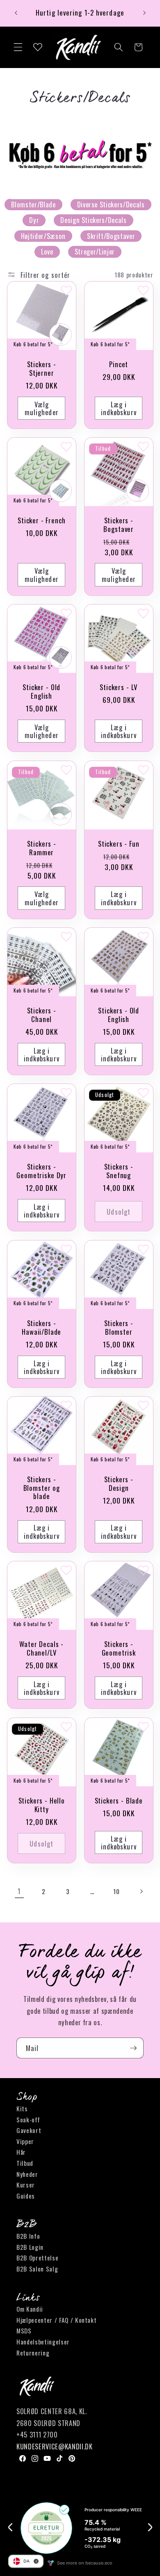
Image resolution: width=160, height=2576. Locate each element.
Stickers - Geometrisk (119, 1649)
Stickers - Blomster (119, 1327)
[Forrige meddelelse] (16, 13)
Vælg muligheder (41, 408)
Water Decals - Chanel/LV (41, 1649)
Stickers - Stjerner (41, 369)
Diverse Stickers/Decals (111, 204)
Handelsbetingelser (43, 2342)
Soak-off (28, 2119)
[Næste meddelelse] (144, 13)
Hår (21, 2152)
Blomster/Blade (33, 204)
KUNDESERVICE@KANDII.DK (55, 2446)
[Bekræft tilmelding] (133, 2048)
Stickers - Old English (119, 1015)
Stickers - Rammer (41, 848)
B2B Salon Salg (37, 2269)
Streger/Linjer (95, 251)
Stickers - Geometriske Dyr (41, 1171)
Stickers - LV (119, 687)
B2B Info (28, 2236)
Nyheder (27, 2174)
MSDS (24, 2331)
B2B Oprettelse (37, 2258)
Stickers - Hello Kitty (41, 1805)
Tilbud (25, 2163)
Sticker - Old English (41, 692)
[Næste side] (141, 1891)
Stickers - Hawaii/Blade (41, 1327)
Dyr (34, 220)
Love (47, 251)
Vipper (25, 2141)
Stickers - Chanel (41, 1015)
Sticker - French (41, 521)
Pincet (119, 365)
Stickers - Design (119, 1484)
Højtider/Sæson (43, 236)
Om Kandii (30, 2309)
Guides (26, 2196)
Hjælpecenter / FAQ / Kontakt (56, 2320)
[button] (18, 47)
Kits (22, 2108)
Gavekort (29, 2130)
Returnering (33, 2353)
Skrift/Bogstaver (111, 236)
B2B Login (30, 2247)
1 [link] (19, 1891)
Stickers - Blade (119, 1801)
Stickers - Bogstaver (119, 525)
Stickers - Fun (119, 844)
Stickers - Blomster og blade (41, 1488)
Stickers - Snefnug (119, 1171)
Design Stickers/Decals (94, 220)
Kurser (26, 2185)
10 (116, 1891)
